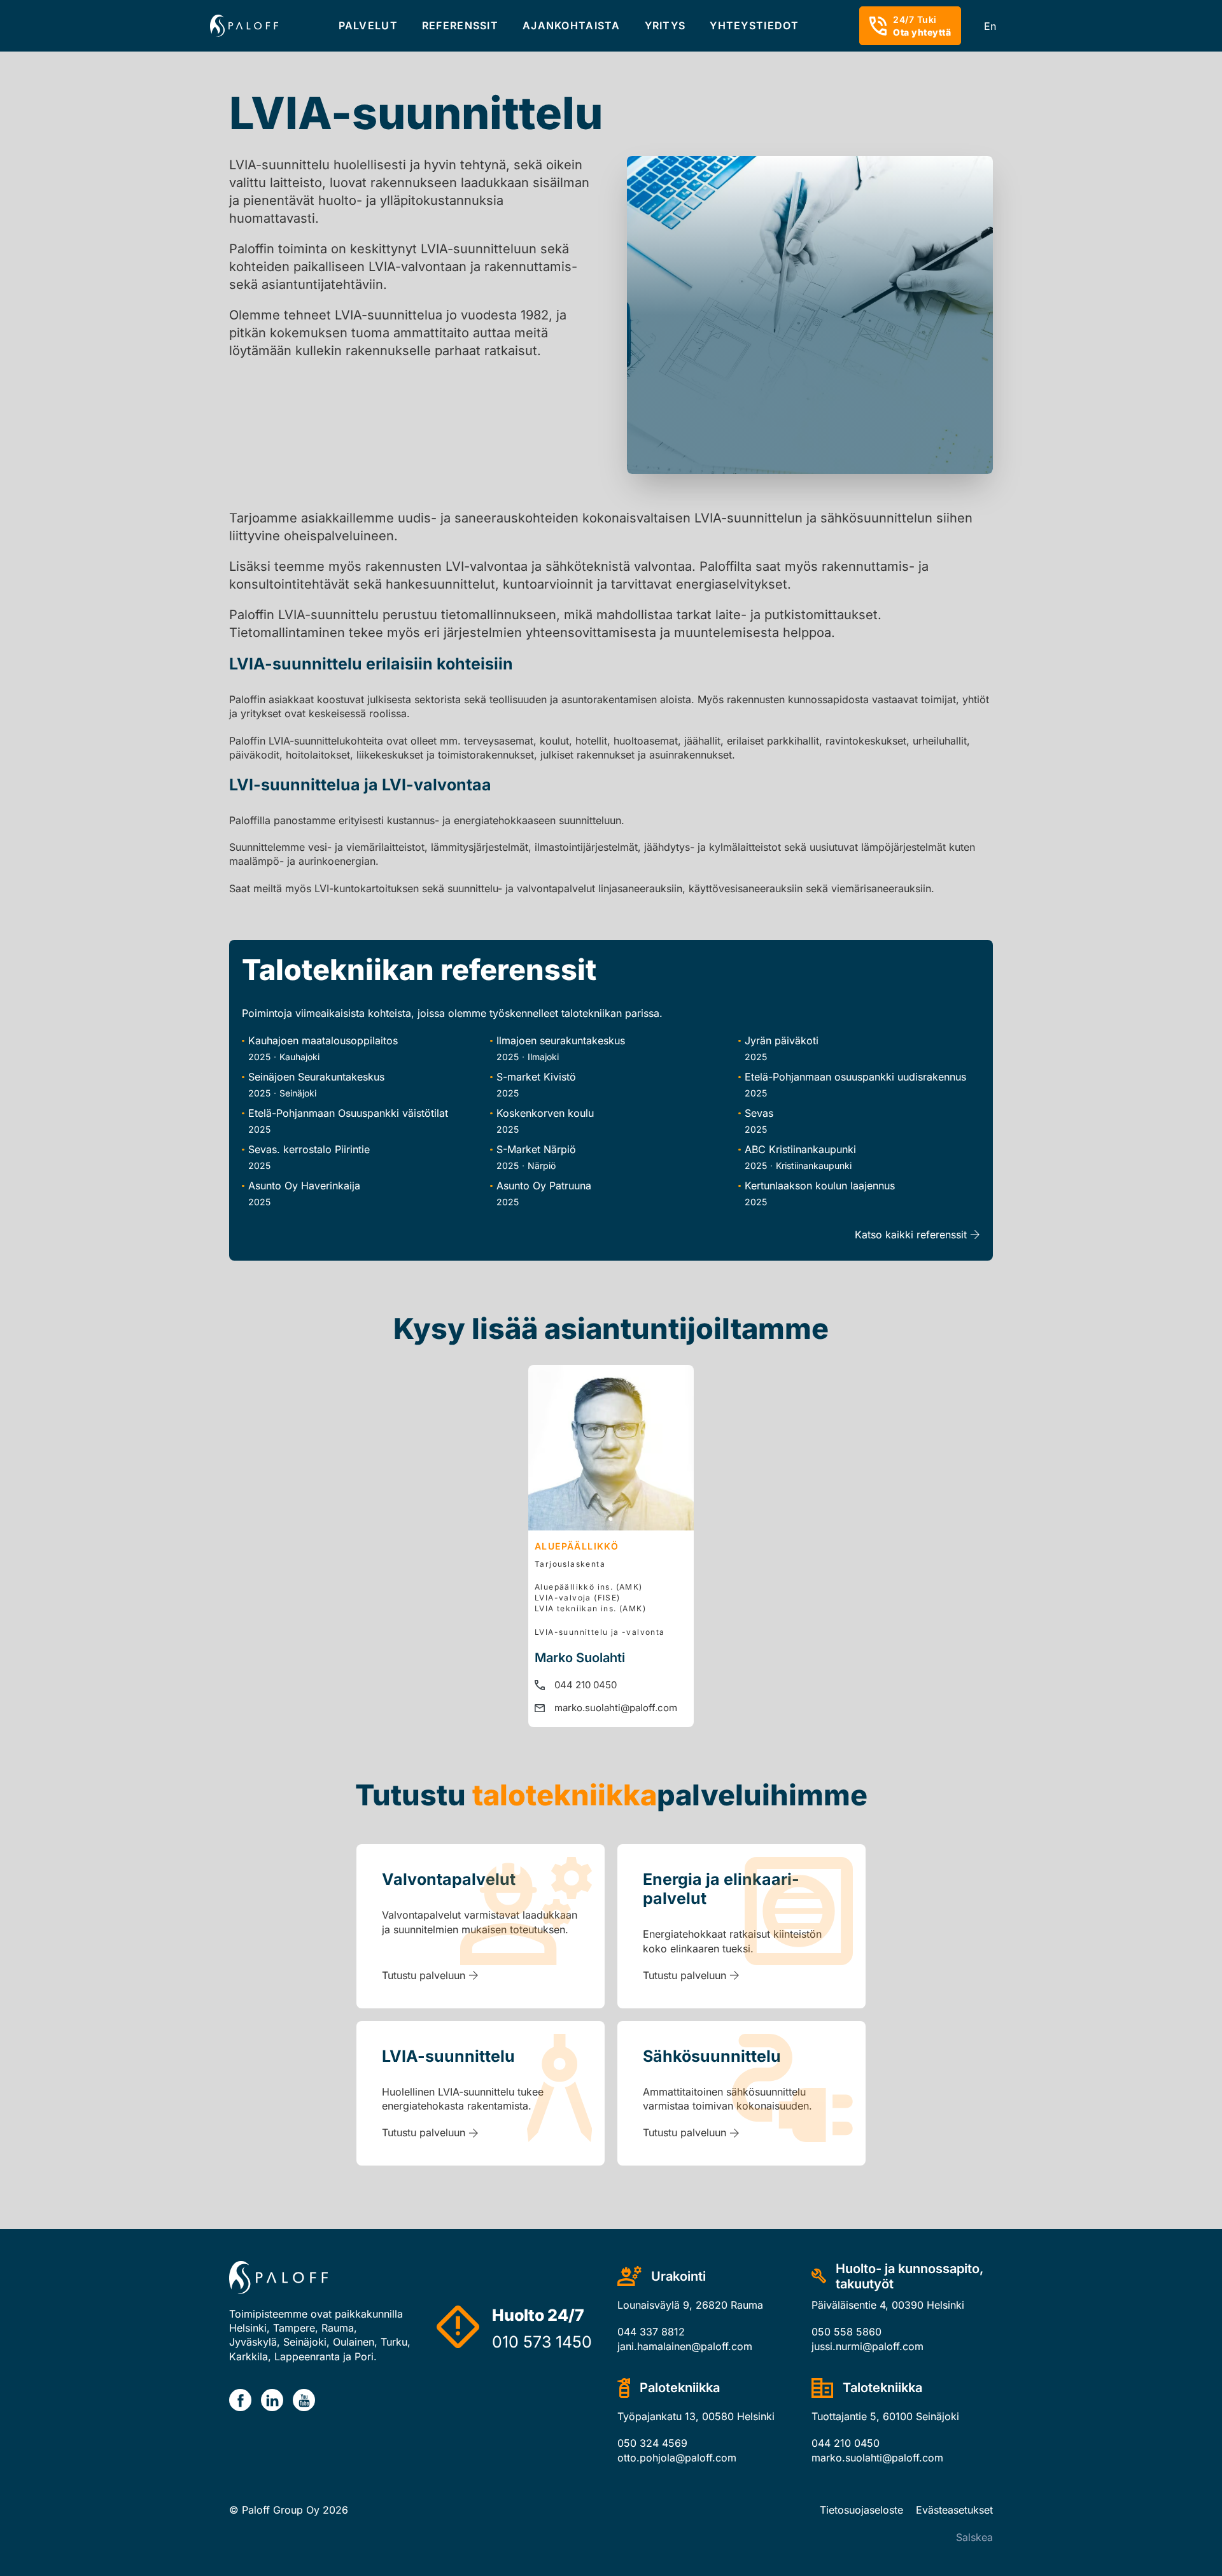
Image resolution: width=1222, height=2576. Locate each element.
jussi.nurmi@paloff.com (867, 2346)
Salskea (974, 2537)
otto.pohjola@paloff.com (677, 2458)
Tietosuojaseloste (861, 2510)
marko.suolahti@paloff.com (616, 1708)
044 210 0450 (586, 1685)
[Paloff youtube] (304, 2400)
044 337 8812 (651, 2332)
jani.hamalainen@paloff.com (685, 2346)
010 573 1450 (542, 2342)
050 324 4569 (652, 2443)
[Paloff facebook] (240, 2400)
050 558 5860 (846, 2332)
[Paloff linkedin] (272, 2400)
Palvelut (368, 25)
